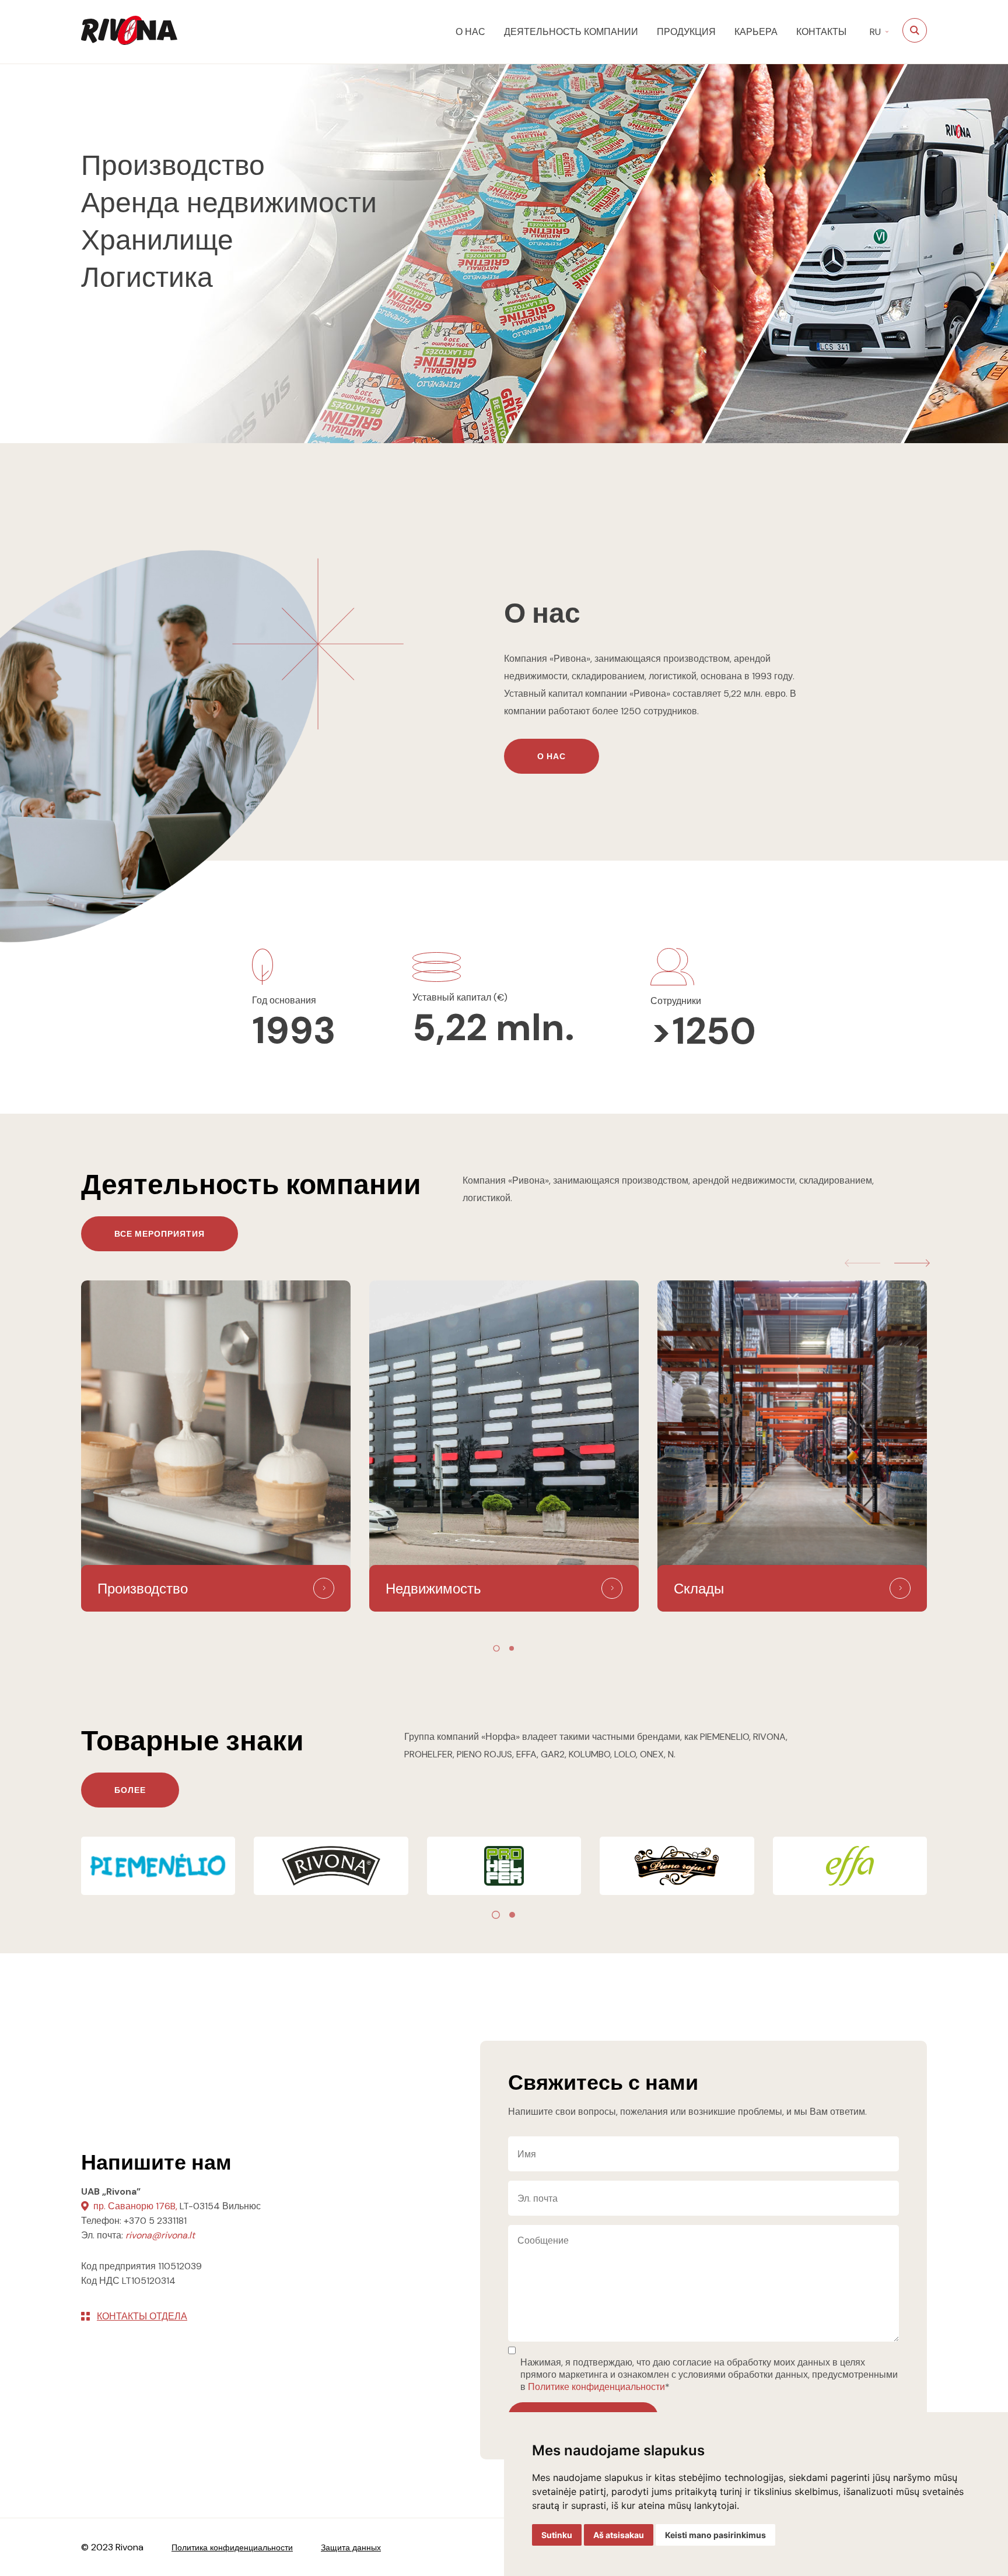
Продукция (686, 32)
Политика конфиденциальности (232, 2547)
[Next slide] (912, 1263)
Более (130, 1790)
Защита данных (351, 2547)
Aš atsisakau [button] (619, 2535)
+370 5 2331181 (155, 2221)
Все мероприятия (160, 1234)
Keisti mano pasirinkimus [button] (715, 2535)
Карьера (756, 32)
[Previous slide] (862, 1263)
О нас (470, 32)
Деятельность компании (571, 32)
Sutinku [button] (557, 2535)
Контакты (821, 32)
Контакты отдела (142, 2316)
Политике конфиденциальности (596, 2387)
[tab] (496, 1648)
